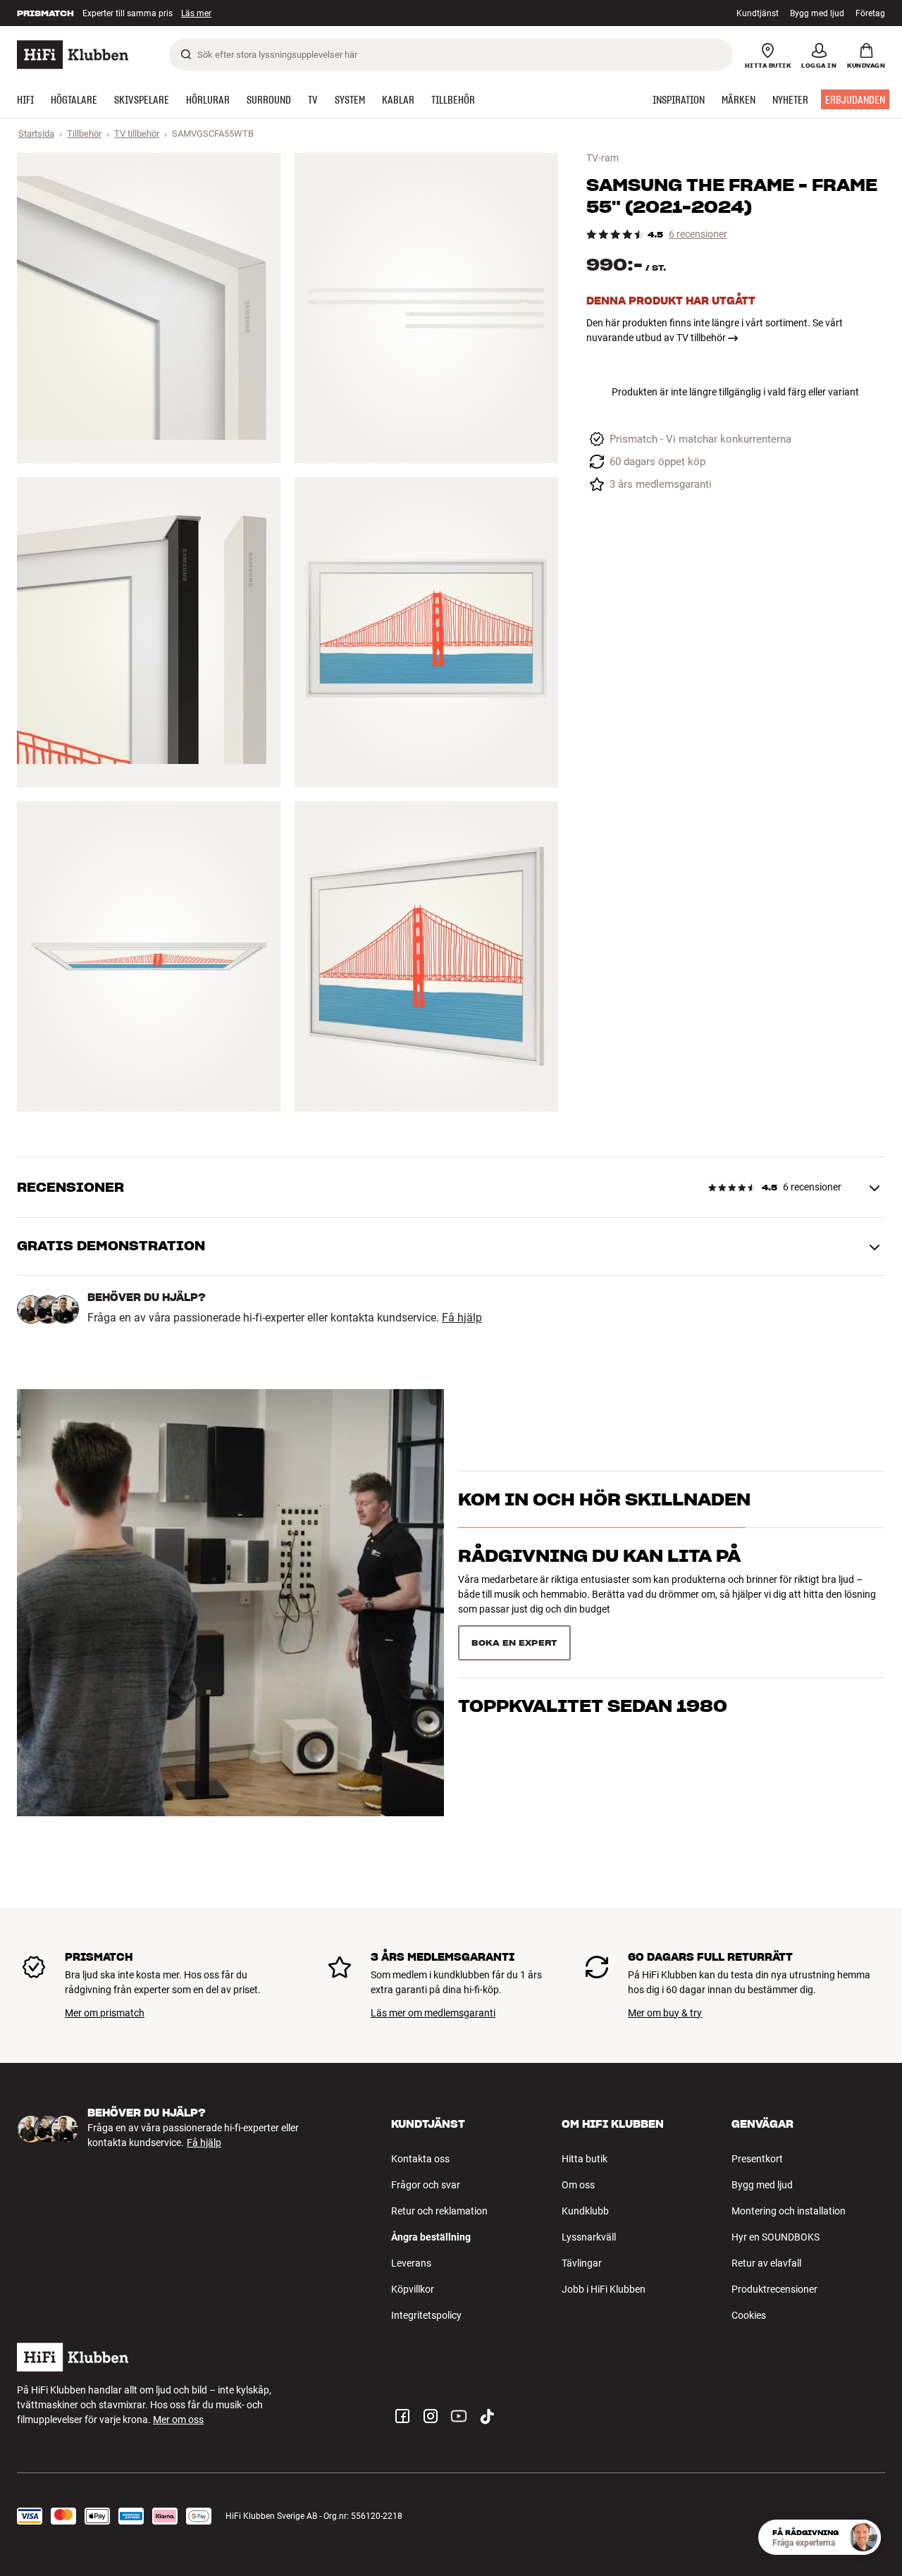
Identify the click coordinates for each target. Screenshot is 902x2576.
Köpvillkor (413, 2289)
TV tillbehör (137, 134)
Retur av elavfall (766, 2263)
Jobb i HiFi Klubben (604, 2289)
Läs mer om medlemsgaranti (433, 2013)
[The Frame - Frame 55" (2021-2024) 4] (426, 632)
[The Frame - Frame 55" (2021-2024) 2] (426, 308)
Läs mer (202, 13)
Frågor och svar (426, 2185)
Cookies (749, 2315)
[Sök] (186, 54)
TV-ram (603, 158)
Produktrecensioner (774, 2289)
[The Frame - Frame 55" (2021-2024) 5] (149, 956)
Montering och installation (789, 2211)
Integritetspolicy (426, 2315)
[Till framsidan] (73, 55)
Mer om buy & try (665, 2013)
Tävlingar (582, 2263)
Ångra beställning (431, 2237)
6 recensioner (698, 234)
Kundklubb (585, 2211)
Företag (870, 13)
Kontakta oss (420, 2159)
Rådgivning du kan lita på (599, 1581)
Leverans (411, 2263)
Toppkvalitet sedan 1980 (593, 1638)
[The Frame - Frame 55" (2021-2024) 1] (149, 308)
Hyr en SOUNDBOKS (776, 2237)
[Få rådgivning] (863, 2537)
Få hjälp (462, 1318)
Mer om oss (178, 2420)
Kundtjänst (758, 13)
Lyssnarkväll (589, 2237)
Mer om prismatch (105, 2013)
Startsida (36, 134)
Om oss (578, 2185)
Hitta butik (585, 2159)
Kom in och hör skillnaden (604, 1524)
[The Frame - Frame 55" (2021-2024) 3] (149, 632)
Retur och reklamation (439, 2211)
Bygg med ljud (817, 13)
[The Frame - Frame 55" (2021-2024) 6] (426, 956)
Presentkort (757, 2159)
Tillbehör (84, 134)
